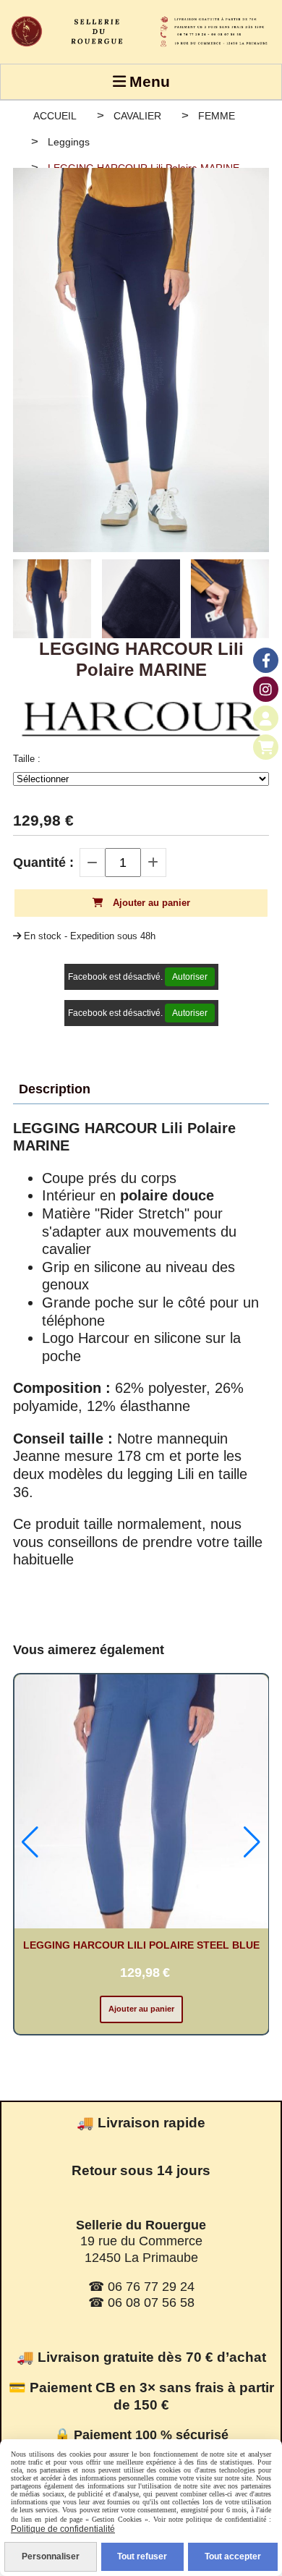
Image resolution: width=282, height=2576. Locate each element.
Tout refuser (142, 2556)
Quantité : (43, 863)
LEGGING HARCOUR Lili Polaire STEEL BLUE (141, 1945)
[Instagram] (266, 689)
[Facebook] (266, 660)
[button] (30, 1842)
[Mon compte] (266, 718)
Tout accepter (233, 2556)
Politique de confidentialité (63, 2529)
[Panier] (266, 747)
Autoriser (190, 977)
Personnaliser (51, 2556)
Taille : (27, 759)
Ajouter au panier (141, 2009)
